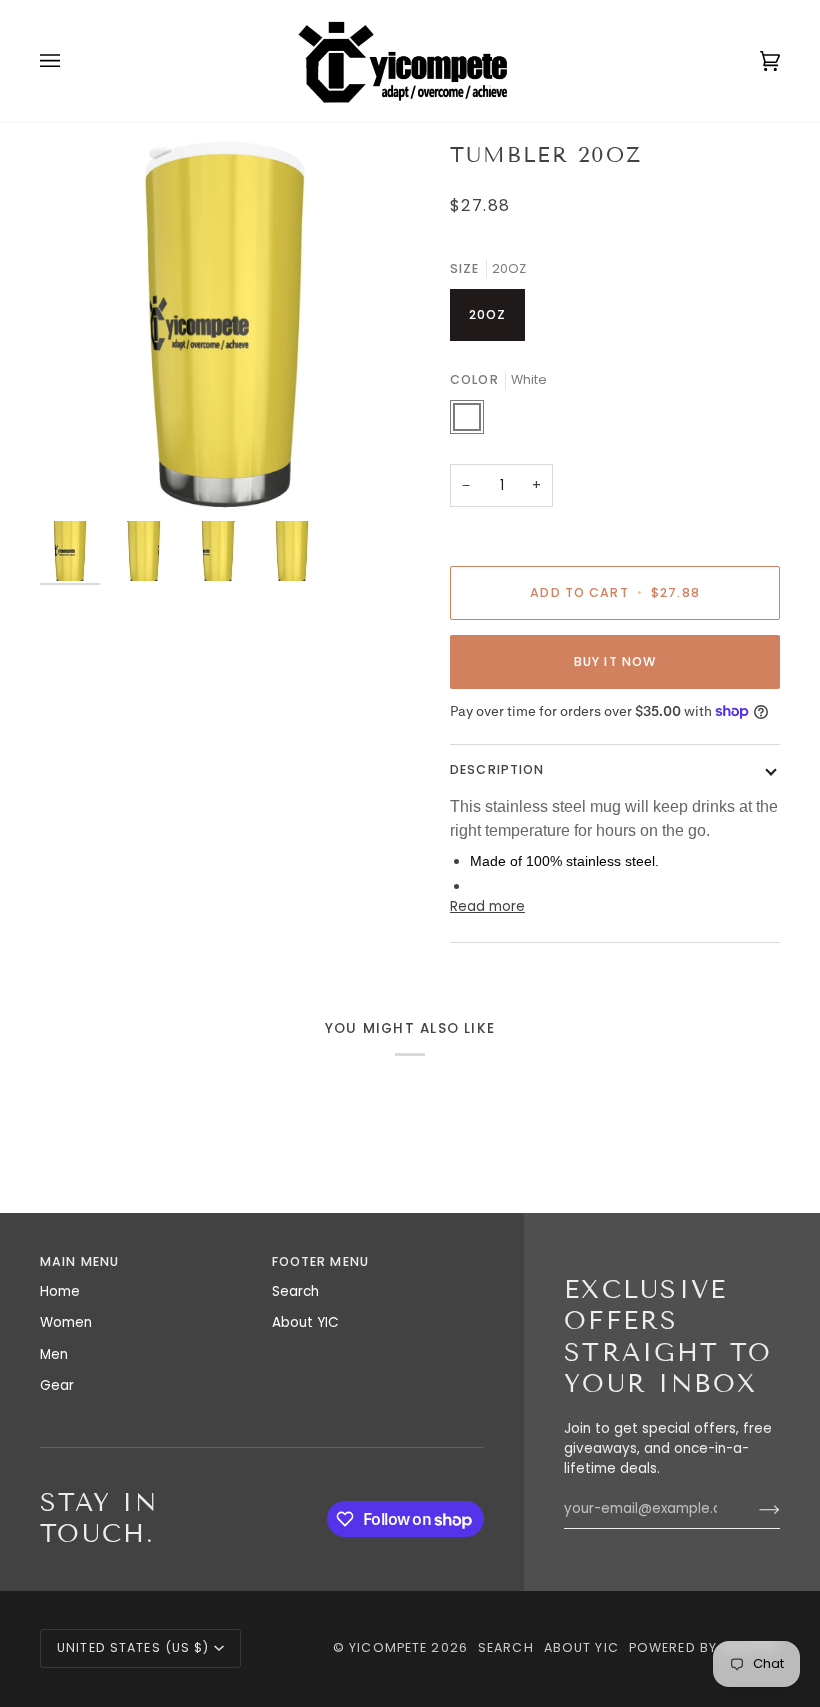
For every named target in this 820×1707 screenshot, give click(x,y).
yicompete (388, 1647)
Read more (487, 906)
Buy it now (615, 661)
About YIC (305, 1322)
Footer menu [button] (320, 1261)
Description (497, 769)
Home (60, 1291)
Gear (57, 1385)
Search (295, 1291)
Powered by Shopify (704, 1647)
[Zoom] (225, 326)
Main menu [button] (79, 1261)
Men (54, 1354)
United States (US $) (133, 1647)
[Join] (753, 1509)
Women (66, 1322)
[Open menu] (70, 61)
